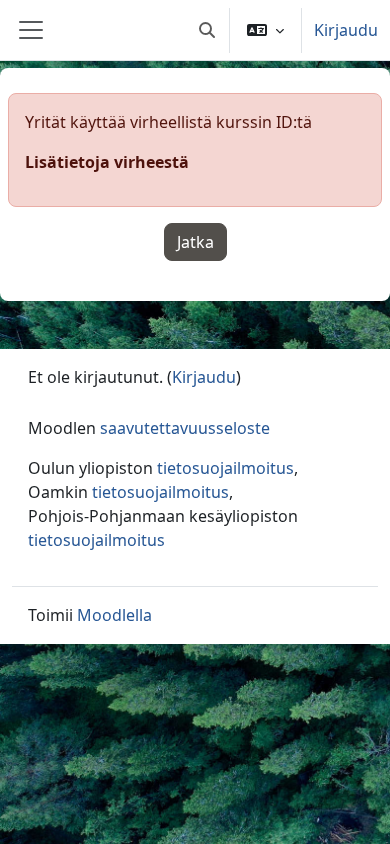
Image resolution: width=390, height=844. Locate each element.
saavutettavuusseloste (185, 428)
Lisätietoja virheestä (107, 162)
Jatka (195, 242)
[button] (207, 30)
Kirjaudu (346, 30)
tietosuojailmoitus (225, 468)
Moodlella (114, 615)
